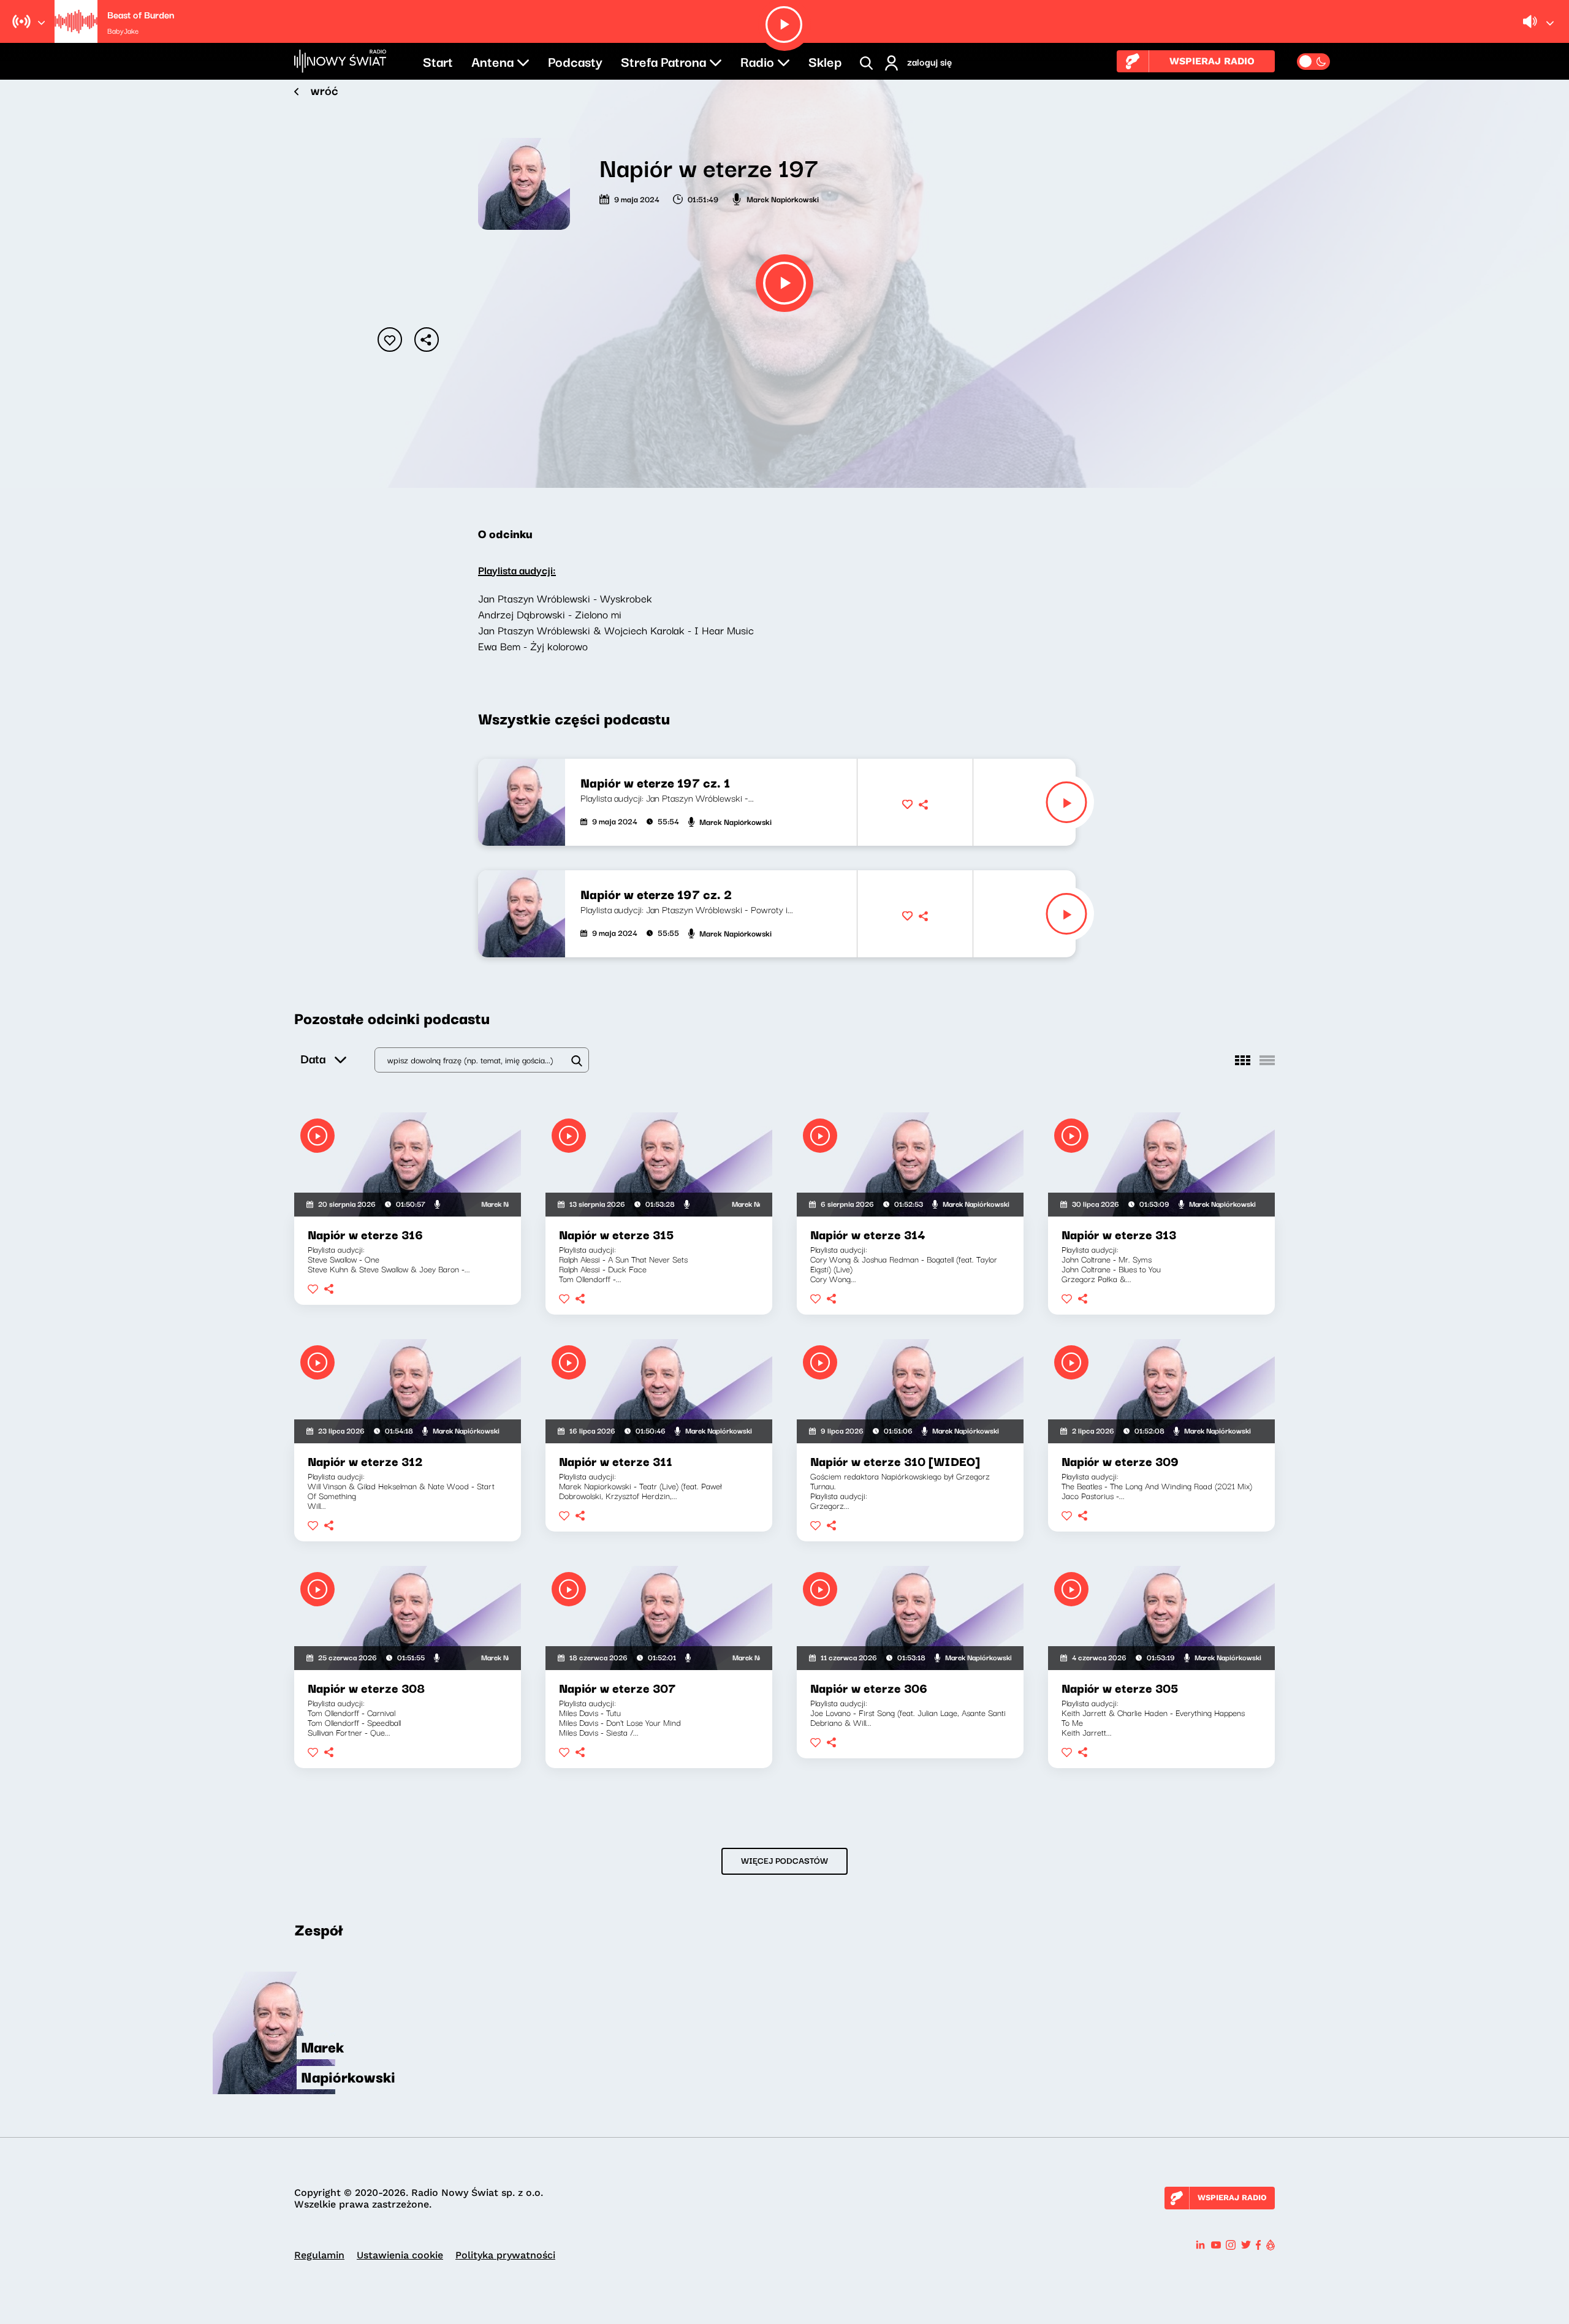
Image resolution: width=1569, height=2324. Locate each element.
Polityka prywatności (505, 2255)
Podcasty (575, 61)
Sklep (825, 61)
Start (438, 61)
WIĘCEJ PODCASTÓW (784, 1860)
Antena (492, 61)
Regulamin (319, 2255)
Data (313, 1058)
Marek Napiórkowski (783, 199)
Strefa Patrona (663, 61)
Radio (757, 61)
